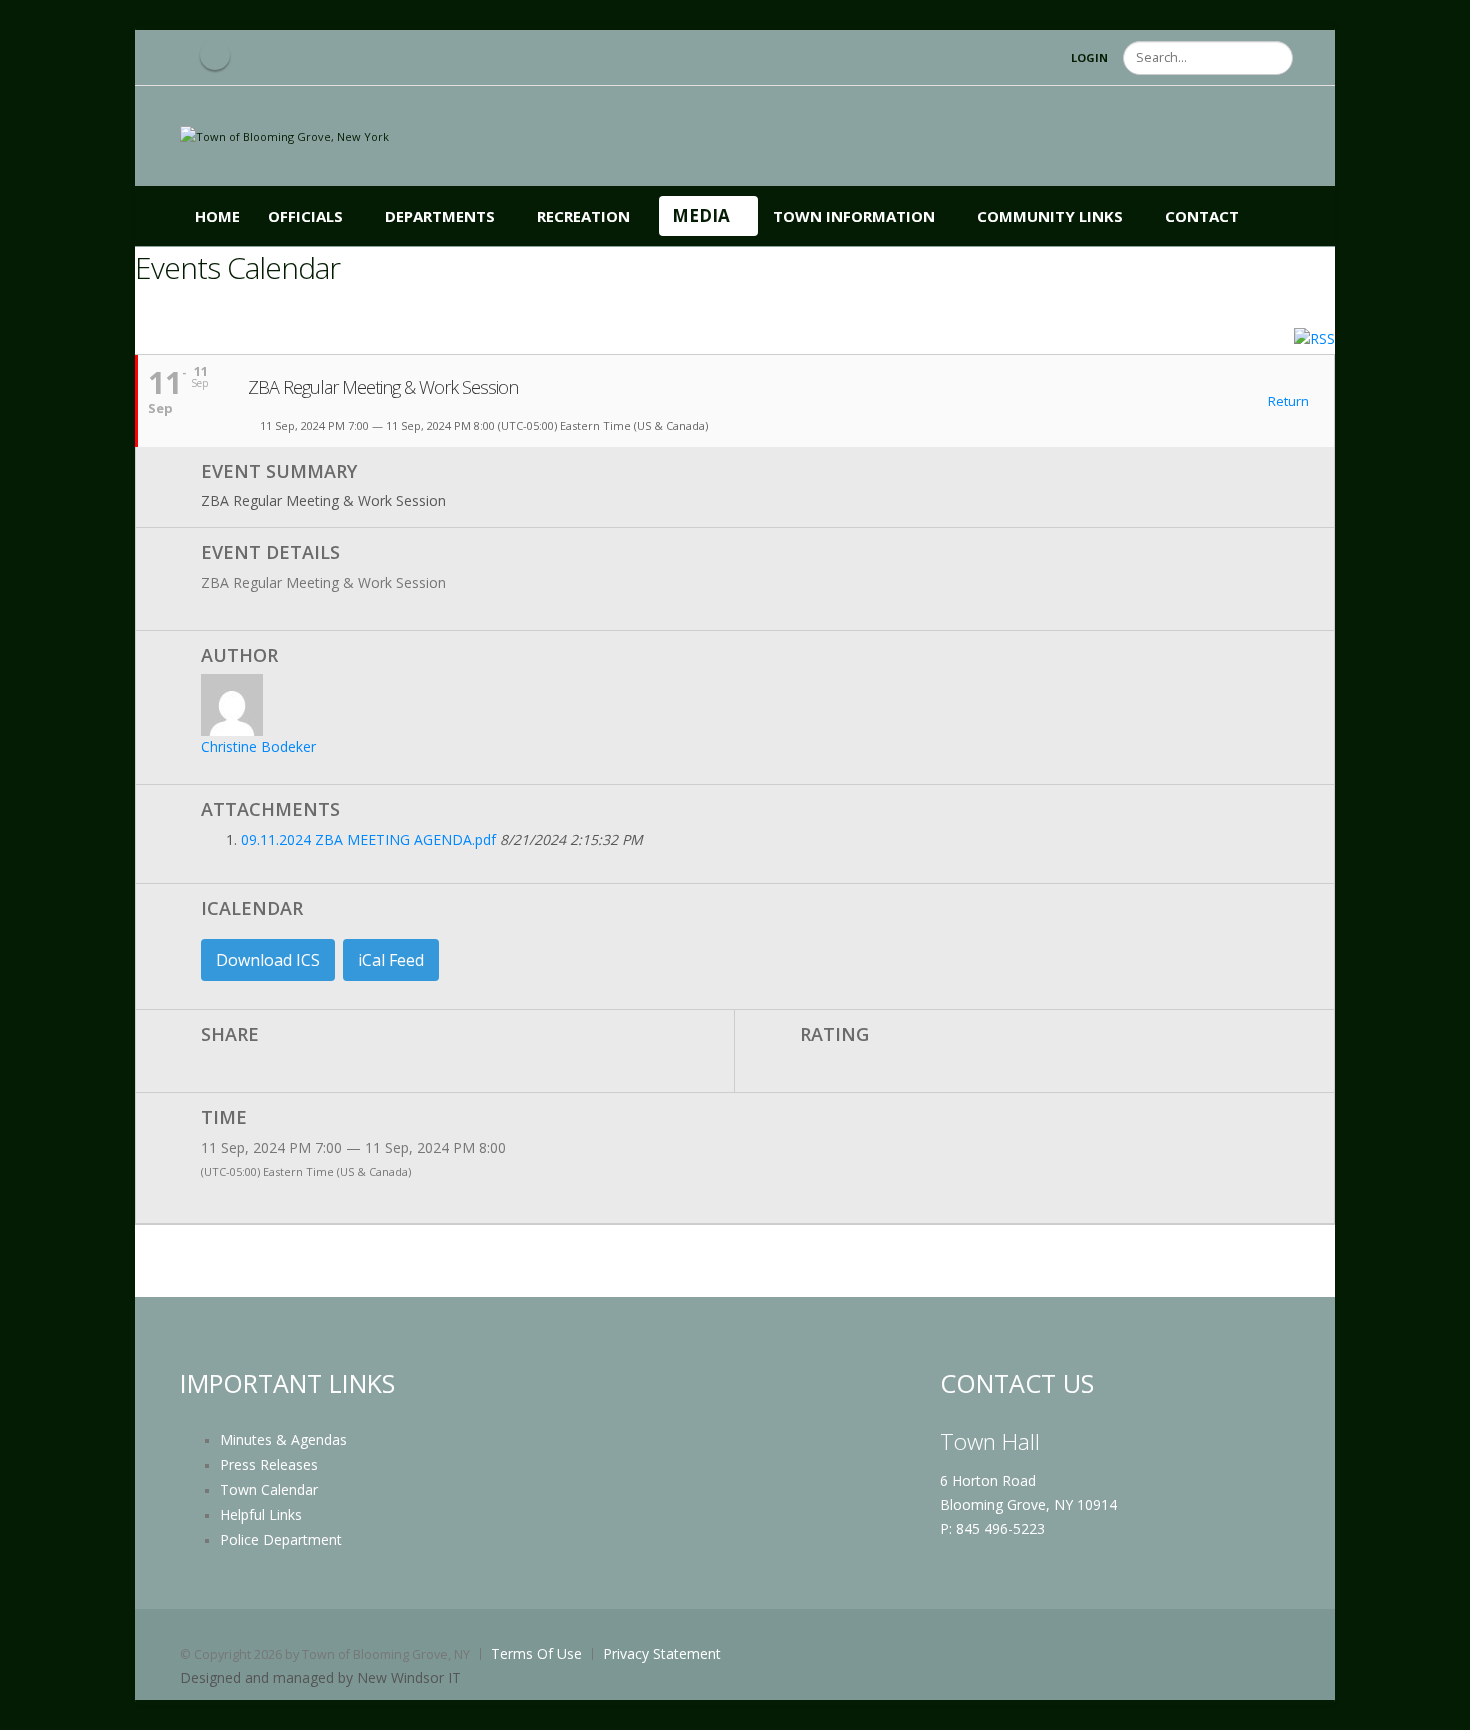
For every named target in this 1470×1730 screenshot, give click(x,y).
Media (701, 215)
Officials (305, 216)
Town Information (854, 216)
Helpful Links (261, 1514)
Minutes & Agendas (283, 1439)
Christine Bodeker (258, 746)
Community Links (1050, 216)
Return (1287, 402)
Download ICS (268, 960)
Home (217, 216)
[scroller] (1435, 1706)
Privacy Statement (662, 1653)
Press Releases (269, 1464)
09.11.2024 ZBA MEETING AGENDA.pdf (368, 839)
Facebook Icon (215, 55)
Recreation (583, 216)
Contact (1202, 216)
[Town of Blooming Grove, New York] (284, 135)
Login (1089, 57)
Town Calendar (269, 1489)
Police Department (281, 1539)
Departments (440, 216)
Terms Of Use (536, 1653)
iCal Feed (391, 960)
